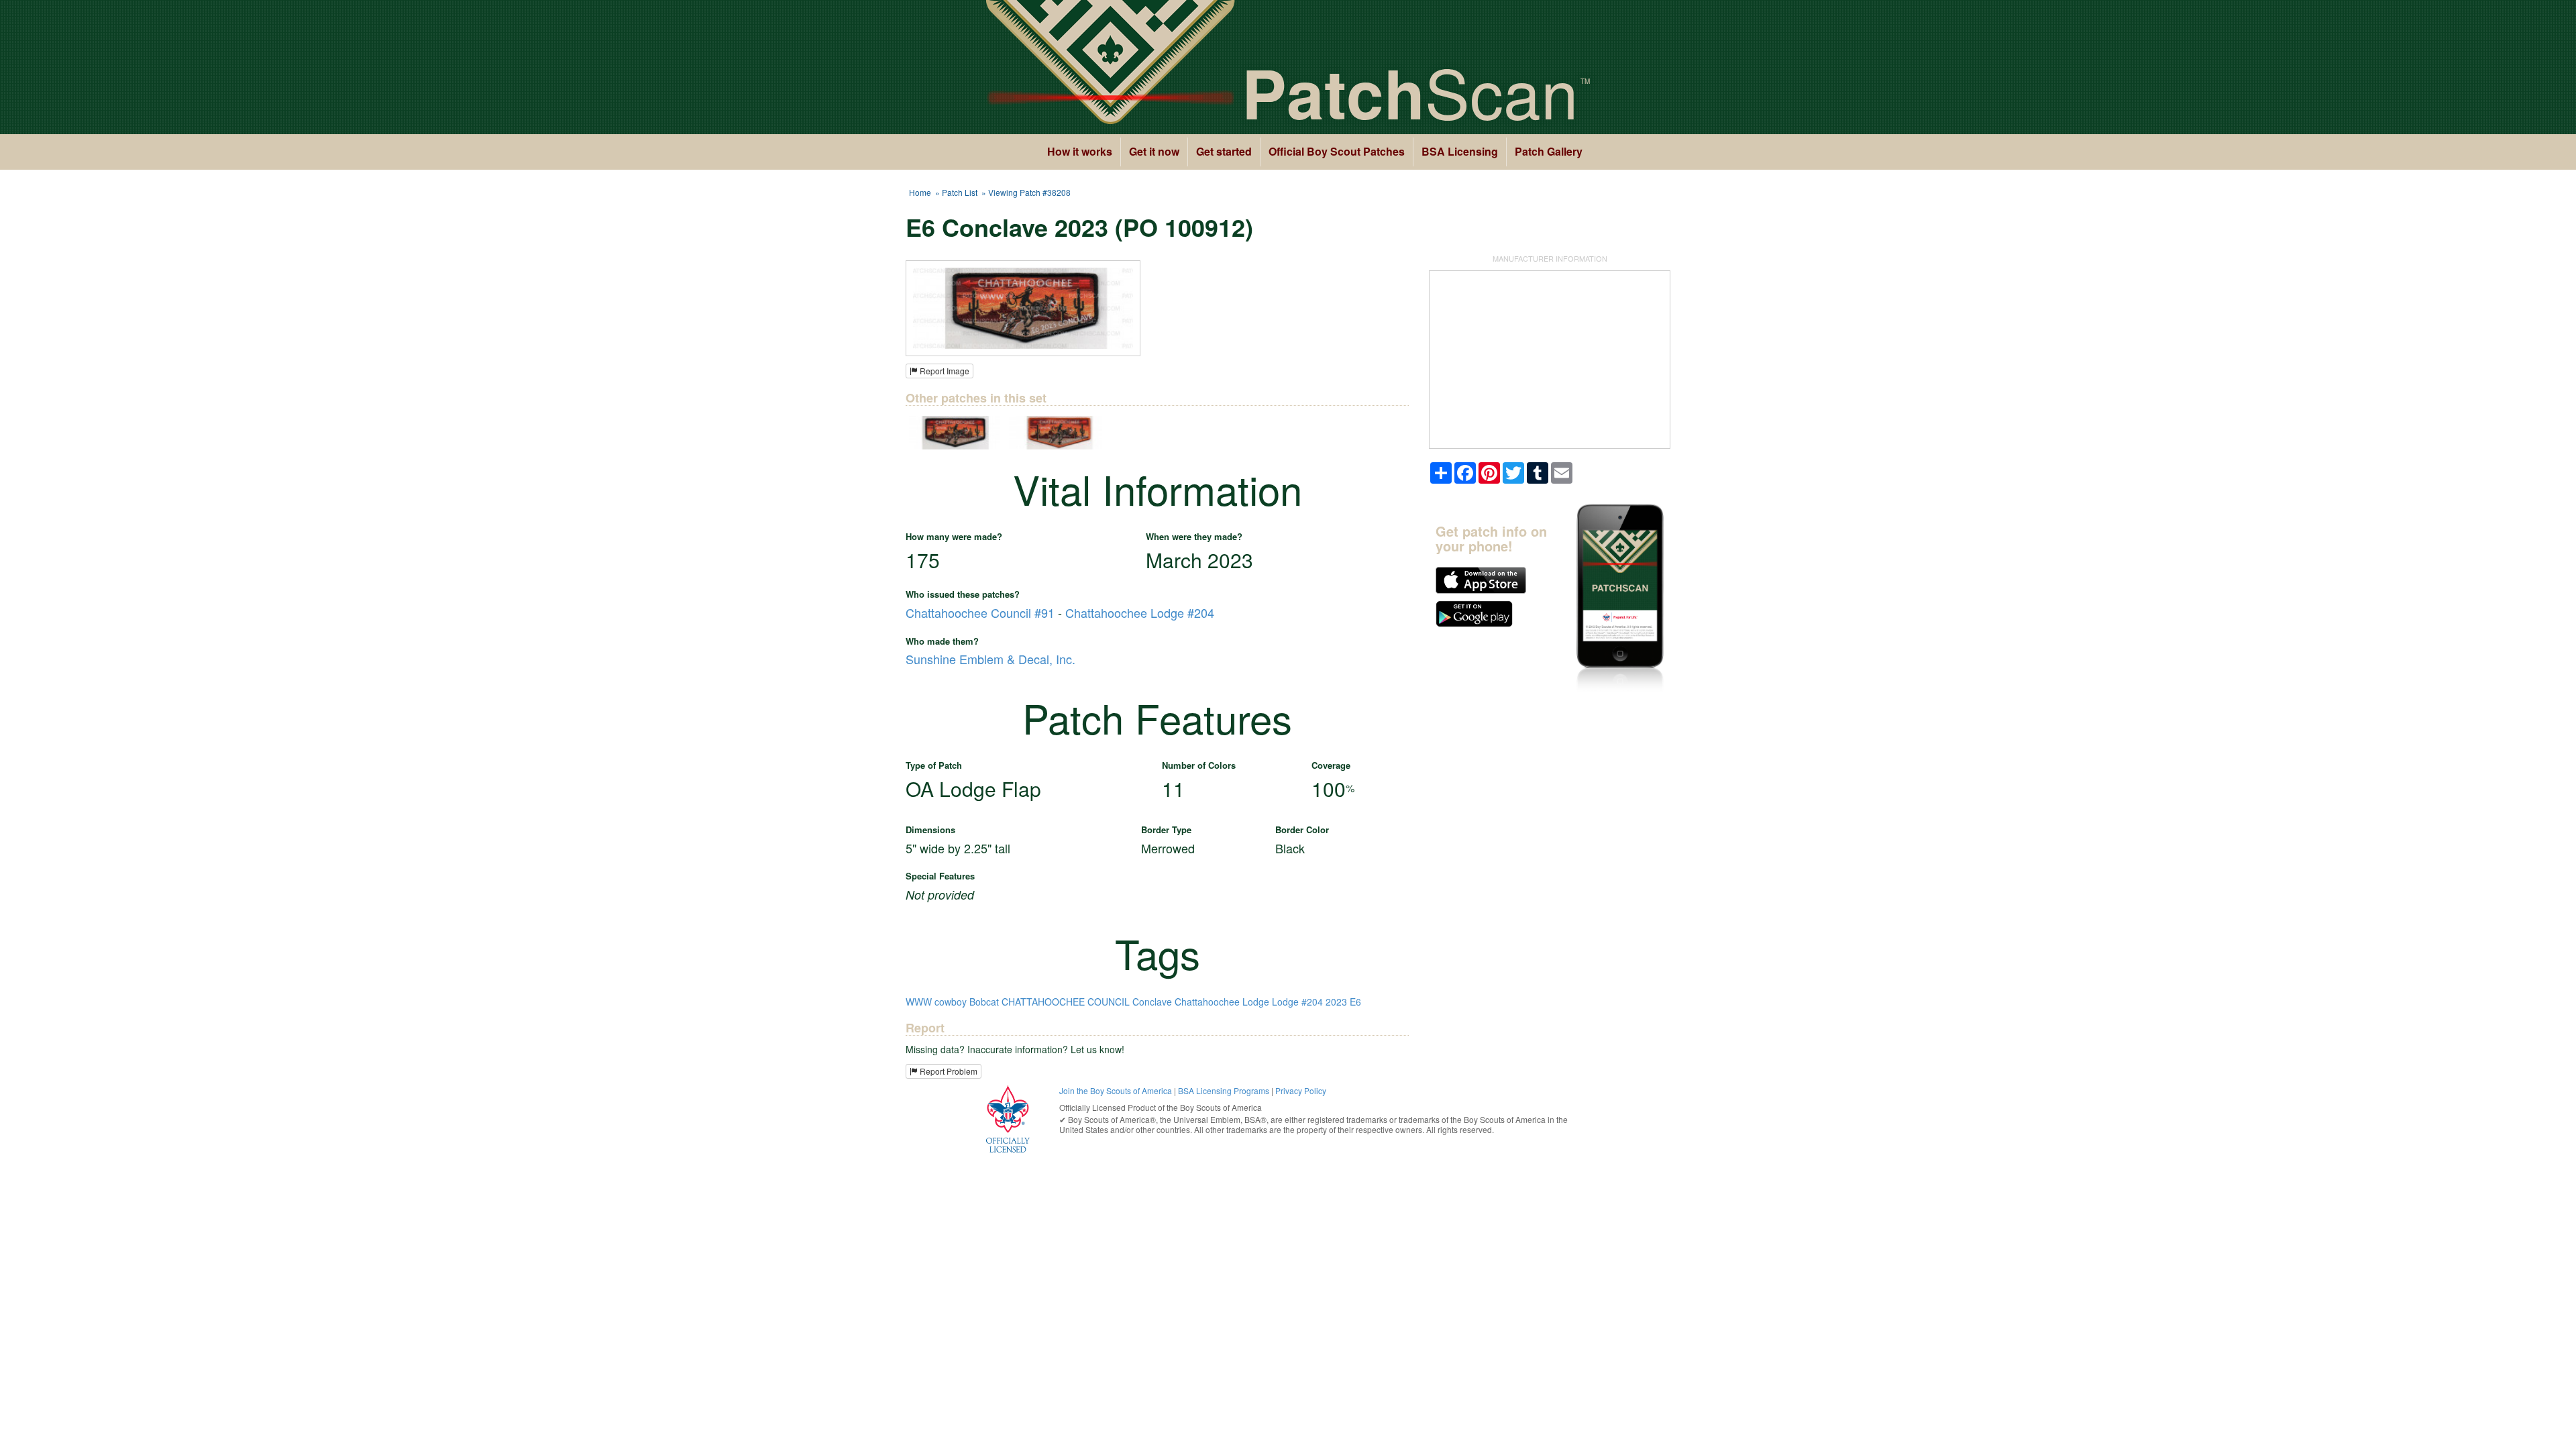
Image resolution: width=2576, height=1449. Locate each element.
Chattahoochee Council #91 (980, 612)
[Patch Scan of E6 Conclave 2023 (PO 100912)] (1023, 307)
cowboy (951, 1002)
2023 (1336, 1002)
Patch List (960, 192)
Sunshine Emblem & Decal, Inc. (990, 659)
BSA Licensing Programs (1224, 1090)
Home (920, 192)
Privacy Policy (1301, 1090)
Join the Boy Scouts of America (1116, 1090)
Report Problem (948, 1071)
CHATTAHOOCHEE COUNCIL (1066, 1002)
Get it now (1154, 151)
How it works (1080, 151)
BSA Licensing (1460, 151)
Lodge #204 (1297, 1002)
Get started (1224, 151)
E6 (1355, 1002)
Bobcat (984, 1002)
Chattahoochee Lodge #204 (1140, 612)
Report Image (944, 371)
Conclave (1152, 1002)
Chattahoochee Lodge (1222, 1002)
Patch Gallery (1549, 151)
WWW (919, 1002)
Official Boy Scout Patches (1337, 151)
